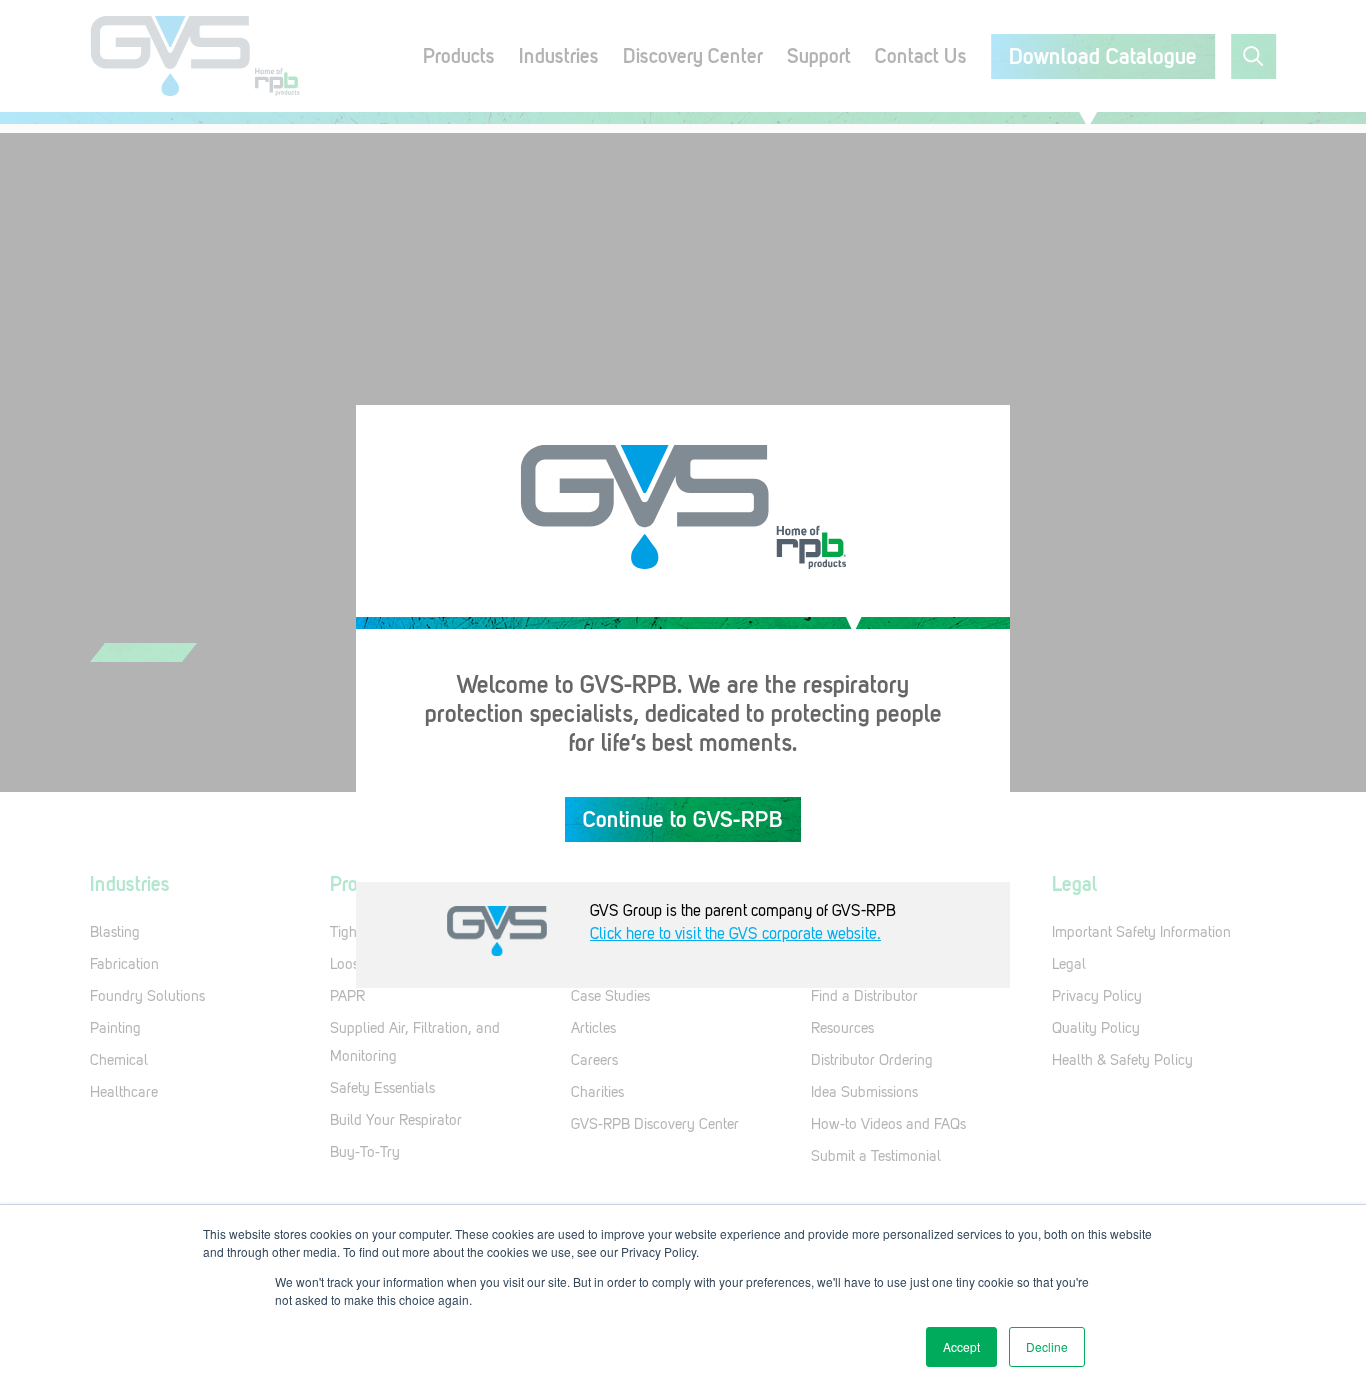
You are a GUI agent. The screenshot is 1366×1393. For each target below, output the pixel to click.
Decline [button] (1047, 1346)
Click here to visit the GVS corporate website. (735, 933)
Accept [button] (961, 1346)
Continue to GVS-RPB (683, 819)
